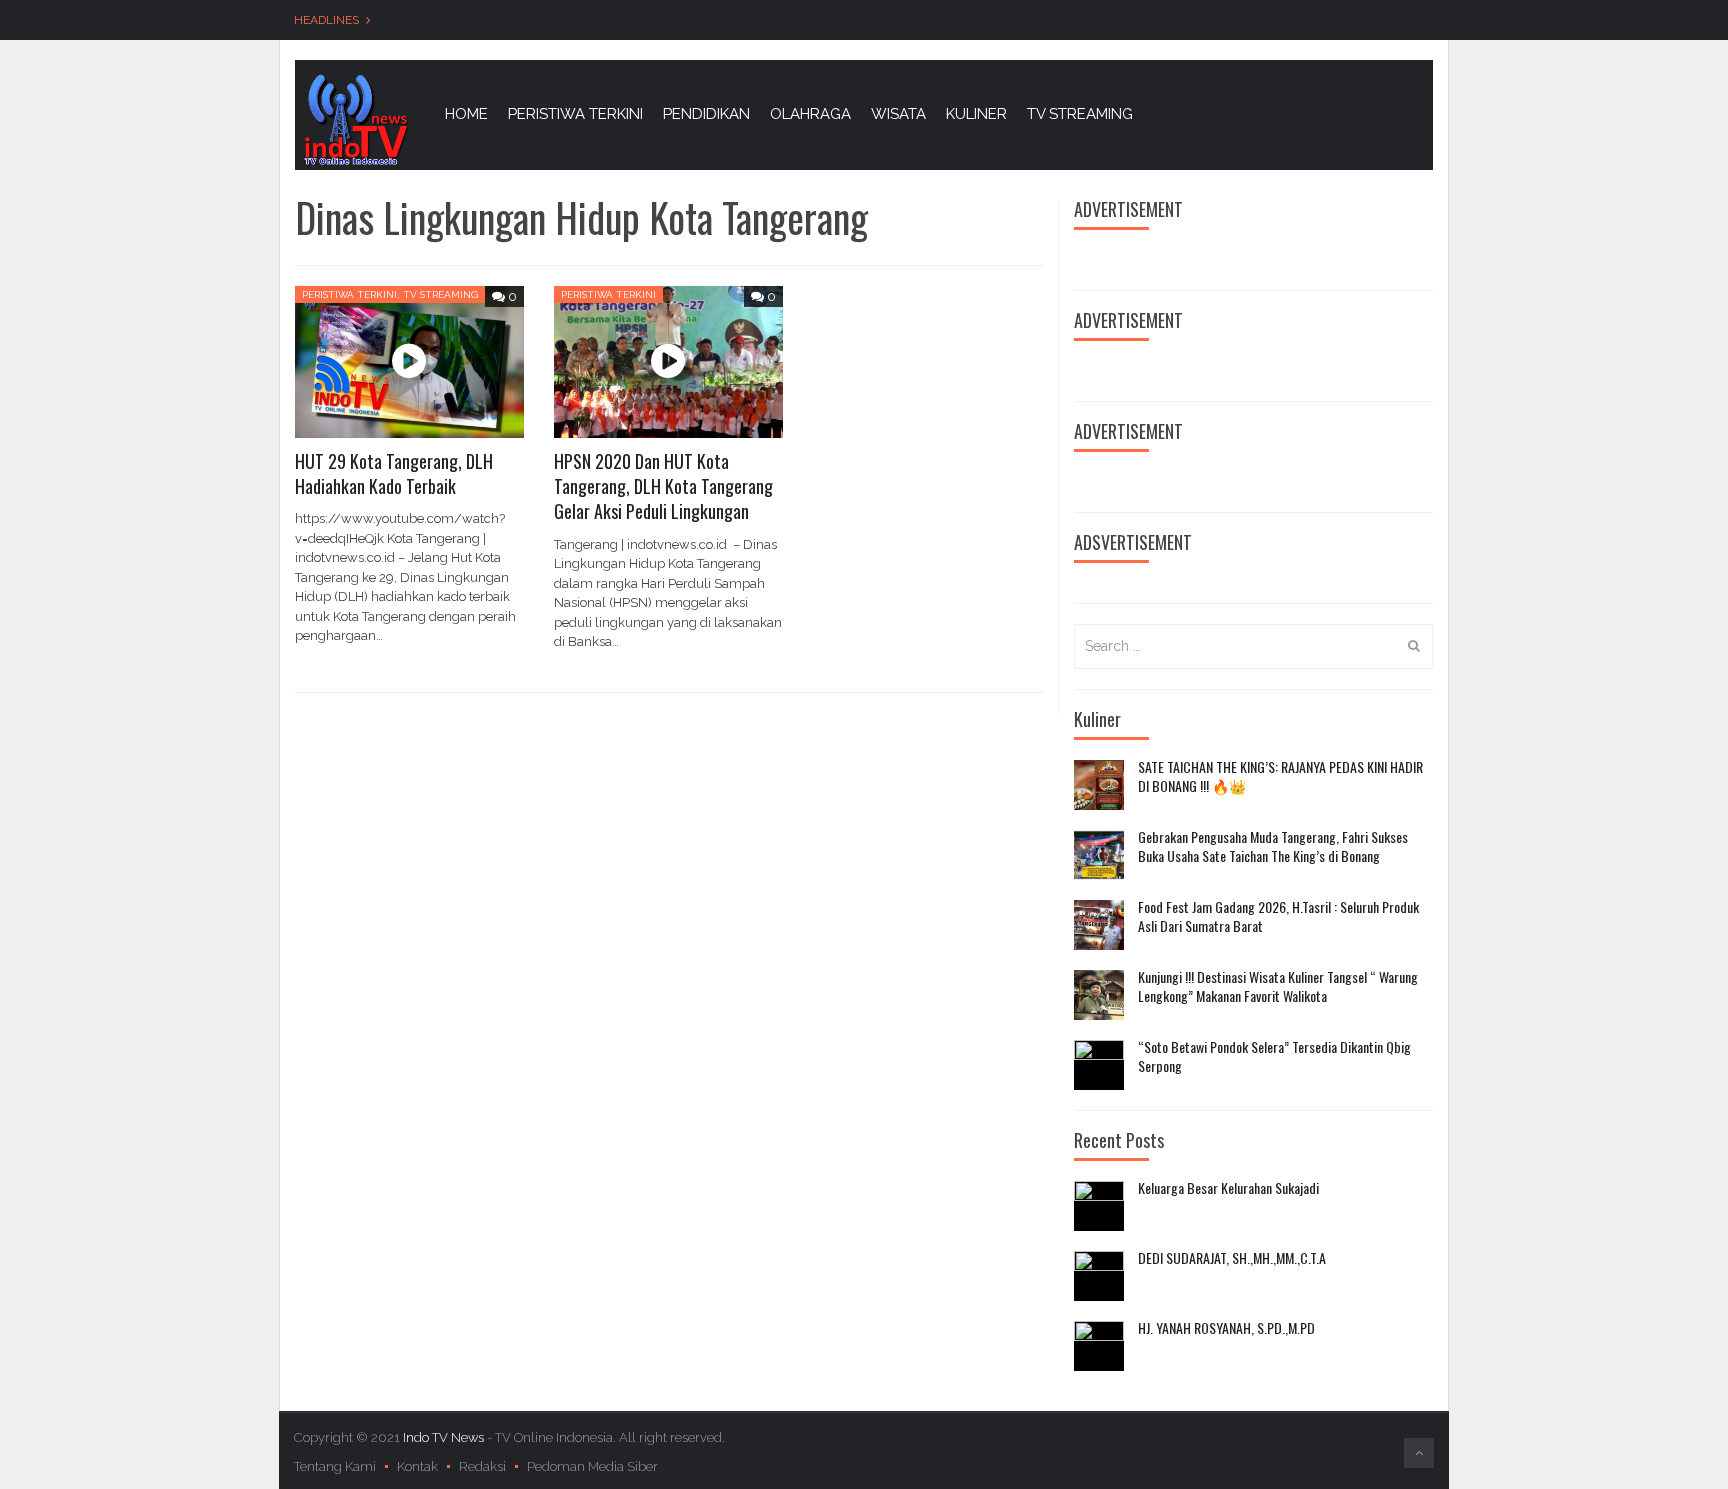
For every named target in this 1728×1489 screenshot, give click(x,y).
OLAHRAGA (810, 114)
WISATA (898, 114)
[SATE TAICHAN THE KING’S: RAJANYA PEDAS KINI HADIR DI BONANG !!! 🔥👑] (1099, 785)
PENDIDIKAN (706, 114)
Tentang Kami (335, 1466)
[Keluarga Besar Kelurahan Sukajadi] (1099, 1206)
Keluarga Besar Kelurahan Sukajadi (1228, 1188)
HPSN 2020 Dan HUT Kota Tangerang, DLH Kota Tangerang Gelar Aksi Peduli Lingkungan (663, 486)
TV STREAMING (1080, 114)
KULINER (976, 114)
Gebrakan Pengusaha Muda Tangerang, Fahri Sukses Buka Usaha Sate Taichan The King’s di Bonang (1273, 846)
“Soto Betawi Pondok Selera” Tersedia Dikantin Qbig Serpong (1274, 1056)
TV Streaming (440, 294)
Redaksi (482, 1466)
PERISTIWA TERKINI (575, 114)
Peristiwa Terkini (349, 294)
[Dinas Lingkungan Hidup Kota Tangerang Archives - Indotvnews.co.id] (355, 118)
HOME (466, 114)
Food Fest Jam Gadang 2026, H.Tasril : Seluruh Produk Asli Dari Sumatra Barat (1278, 916)
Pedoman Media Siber (592, 1466)
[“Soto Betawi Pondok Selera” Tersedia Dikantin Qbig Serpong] (1099, 1065)
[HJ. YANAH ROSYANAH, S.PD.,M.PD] (1099, 1346)
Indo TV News (445, 1437)
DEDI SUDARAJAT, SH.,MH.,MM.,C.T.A (1232, 1258)
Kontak (417, 1466)
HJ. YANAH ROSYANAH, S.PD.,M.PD (1226, 1328)
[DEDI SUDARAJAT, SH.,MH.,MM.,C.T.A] (1099, 1276)
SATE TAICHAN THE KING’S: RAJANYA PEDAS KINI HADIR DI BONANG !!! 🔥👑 (1280, 776)
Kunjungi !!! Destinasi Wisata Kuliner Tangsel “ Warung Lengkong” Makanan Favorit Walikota (1278, 986)
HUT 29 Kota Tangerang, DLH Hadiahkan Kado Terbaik (394, 473)
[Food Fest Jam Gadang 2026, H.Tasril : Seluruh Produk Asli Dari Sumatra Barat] (1099, 925)
